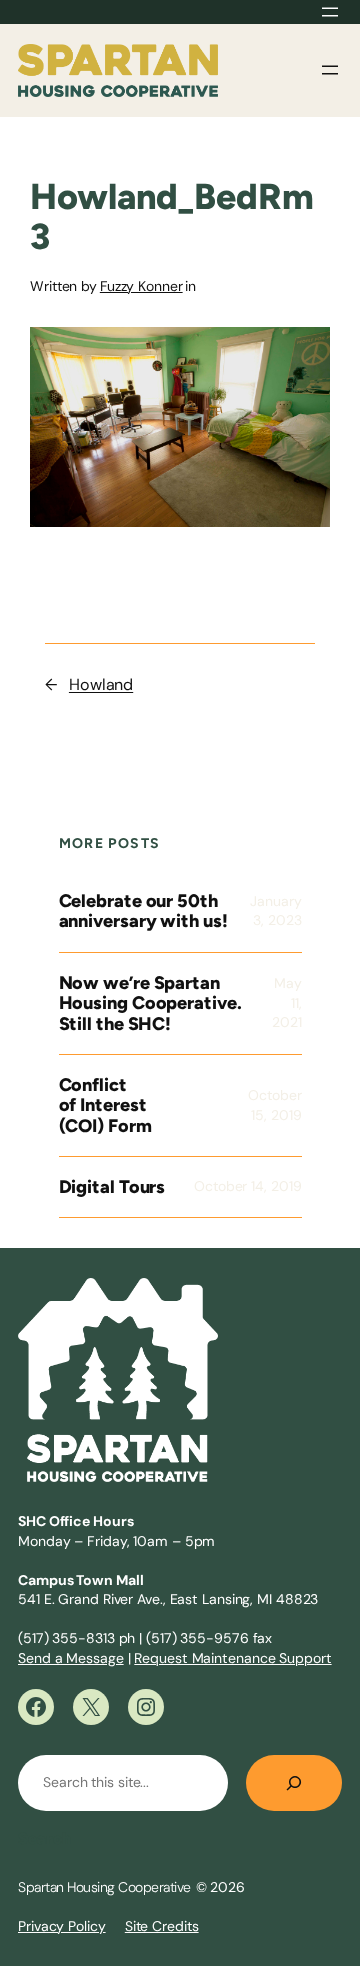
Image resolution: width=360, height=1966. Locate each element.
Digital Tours (112, 1187)
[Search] (294, 1783)
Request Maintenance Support (232, 1658)
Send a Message (71, 1658)
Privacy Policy (62, 1926)
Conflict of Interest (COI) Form (105, 1105)
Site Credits (162, 1926)
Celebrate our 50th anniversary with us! (143, 911)
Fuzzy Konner (141, 286)
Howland (101, 684)
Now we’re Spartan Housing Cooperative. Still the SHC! (150, 1003)
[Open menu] (330, 12)
